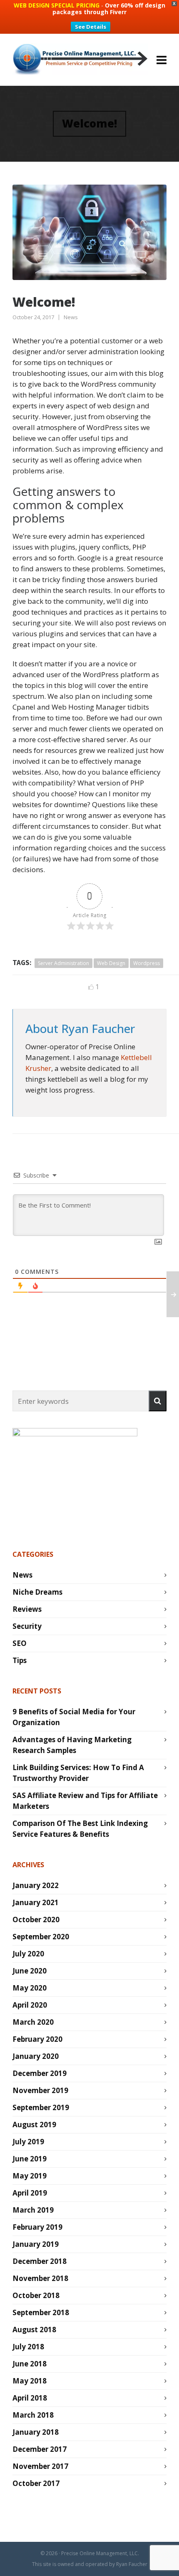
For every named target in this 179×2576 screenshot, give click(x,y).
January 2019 (36, 2244)
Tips (20, 1660)
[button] (158, 1401)
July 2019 (28, 2142)
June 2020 (30, 1971)
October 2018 (36, 2295)
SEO (20, 1643)
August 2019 (34, 2125)
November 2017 (40, 2466)
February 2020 (37, 2039)
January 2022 (36, 1885)
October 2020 (36, 1919)
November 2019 (40, 2090)
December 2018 (40, 2261)
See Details (91, 27)
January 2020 (36, 2056)
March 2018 (33, 2415)
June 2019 (30, 2159)
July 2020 (28, 1954)
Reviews (27, 1609)
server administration (63, 963)
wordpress (147, 963)
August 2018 (34, 2330)
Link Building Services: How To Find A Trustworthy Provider (78, 1773)
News (71, 317)
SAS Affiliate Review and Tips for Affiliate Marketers (85, 1801)
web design (111, 963)
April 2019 (30, 2193)
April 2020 (30, 2005)
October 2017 (36, 2483)
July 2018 (28, 2347)
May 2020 (30, 1988)
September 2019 (41, 2107)
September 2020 (41, 1937)
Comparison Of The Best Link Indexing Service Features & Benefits (80, 1829)
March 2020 (33, 2022)
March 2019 (33, 2210)
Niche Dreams (37, 1592)
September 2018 (41, 2312)
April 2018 (30, 2398)
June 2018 (30, 2364)
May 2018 (30, 2381)
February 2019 (37, 2227)
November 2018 (40, 2278)
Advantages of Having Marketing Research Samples (72, 1745)
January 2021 (36, 1902)
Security (27, 1626)
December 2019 (40, 2073)
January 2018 (36, 2432)
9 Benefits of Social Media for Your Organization (74, 1717)
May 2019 (30, 2176)
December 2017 (40, 2449)
